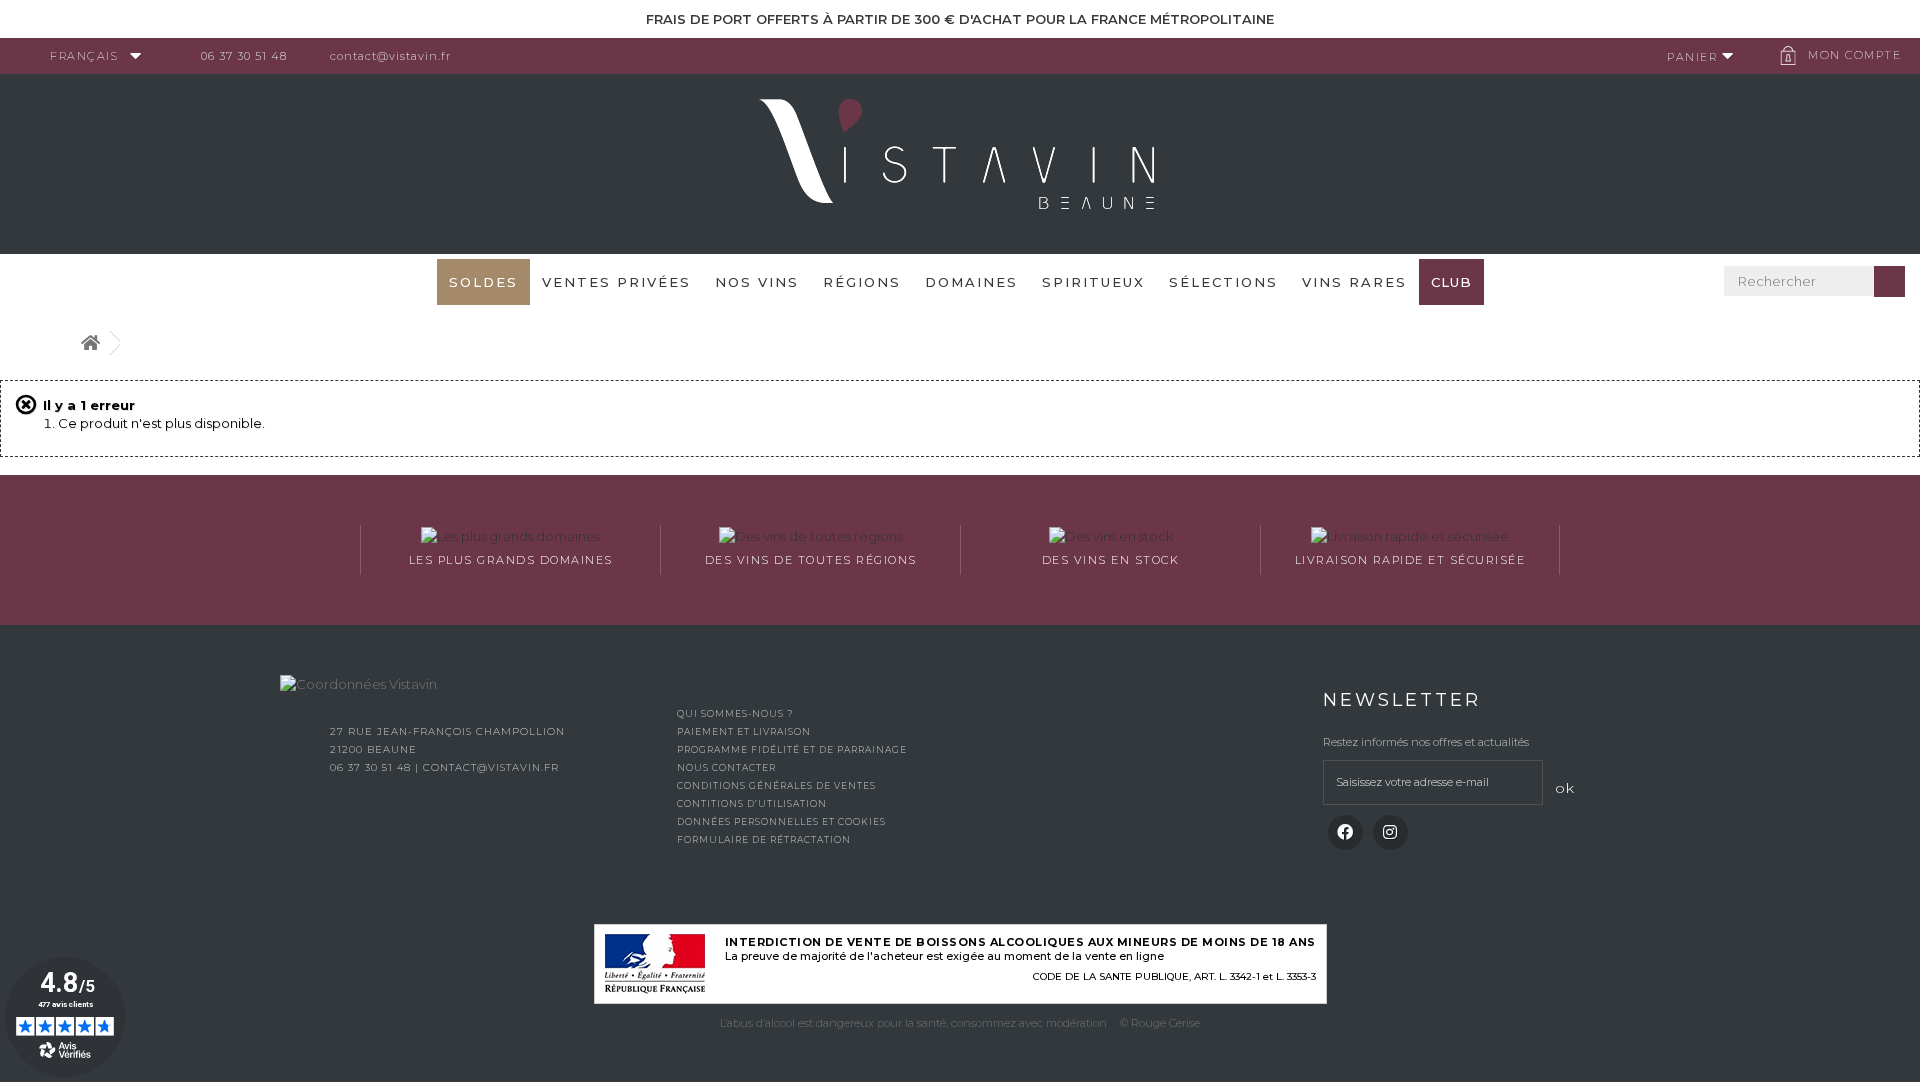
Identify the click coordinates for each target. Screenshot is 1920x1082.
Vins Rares (1354, 282)
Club (1451, 282)
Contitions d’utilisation (752, 803)
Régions (862, 282)
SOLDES (483, 282)
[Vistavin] (960, 162)
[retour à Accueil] (90, 343)
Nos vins (757, 282)
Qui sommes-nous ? (735, 713)
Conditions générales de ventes (776, 785)
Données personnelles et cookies (781, 821)
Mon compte (1854, 55)
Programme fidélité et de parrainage (792, 749)
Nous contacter (726, 767)
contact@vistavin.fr (390, 56)
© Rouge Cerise (1160, 1023)
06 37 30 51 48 (244, 56)
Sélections (1223, 282)
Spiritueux (1093, 282)
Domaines (971, 282)
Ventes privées (616, 282)
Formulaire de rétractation (764, 839)
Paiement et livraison (744, 731)
